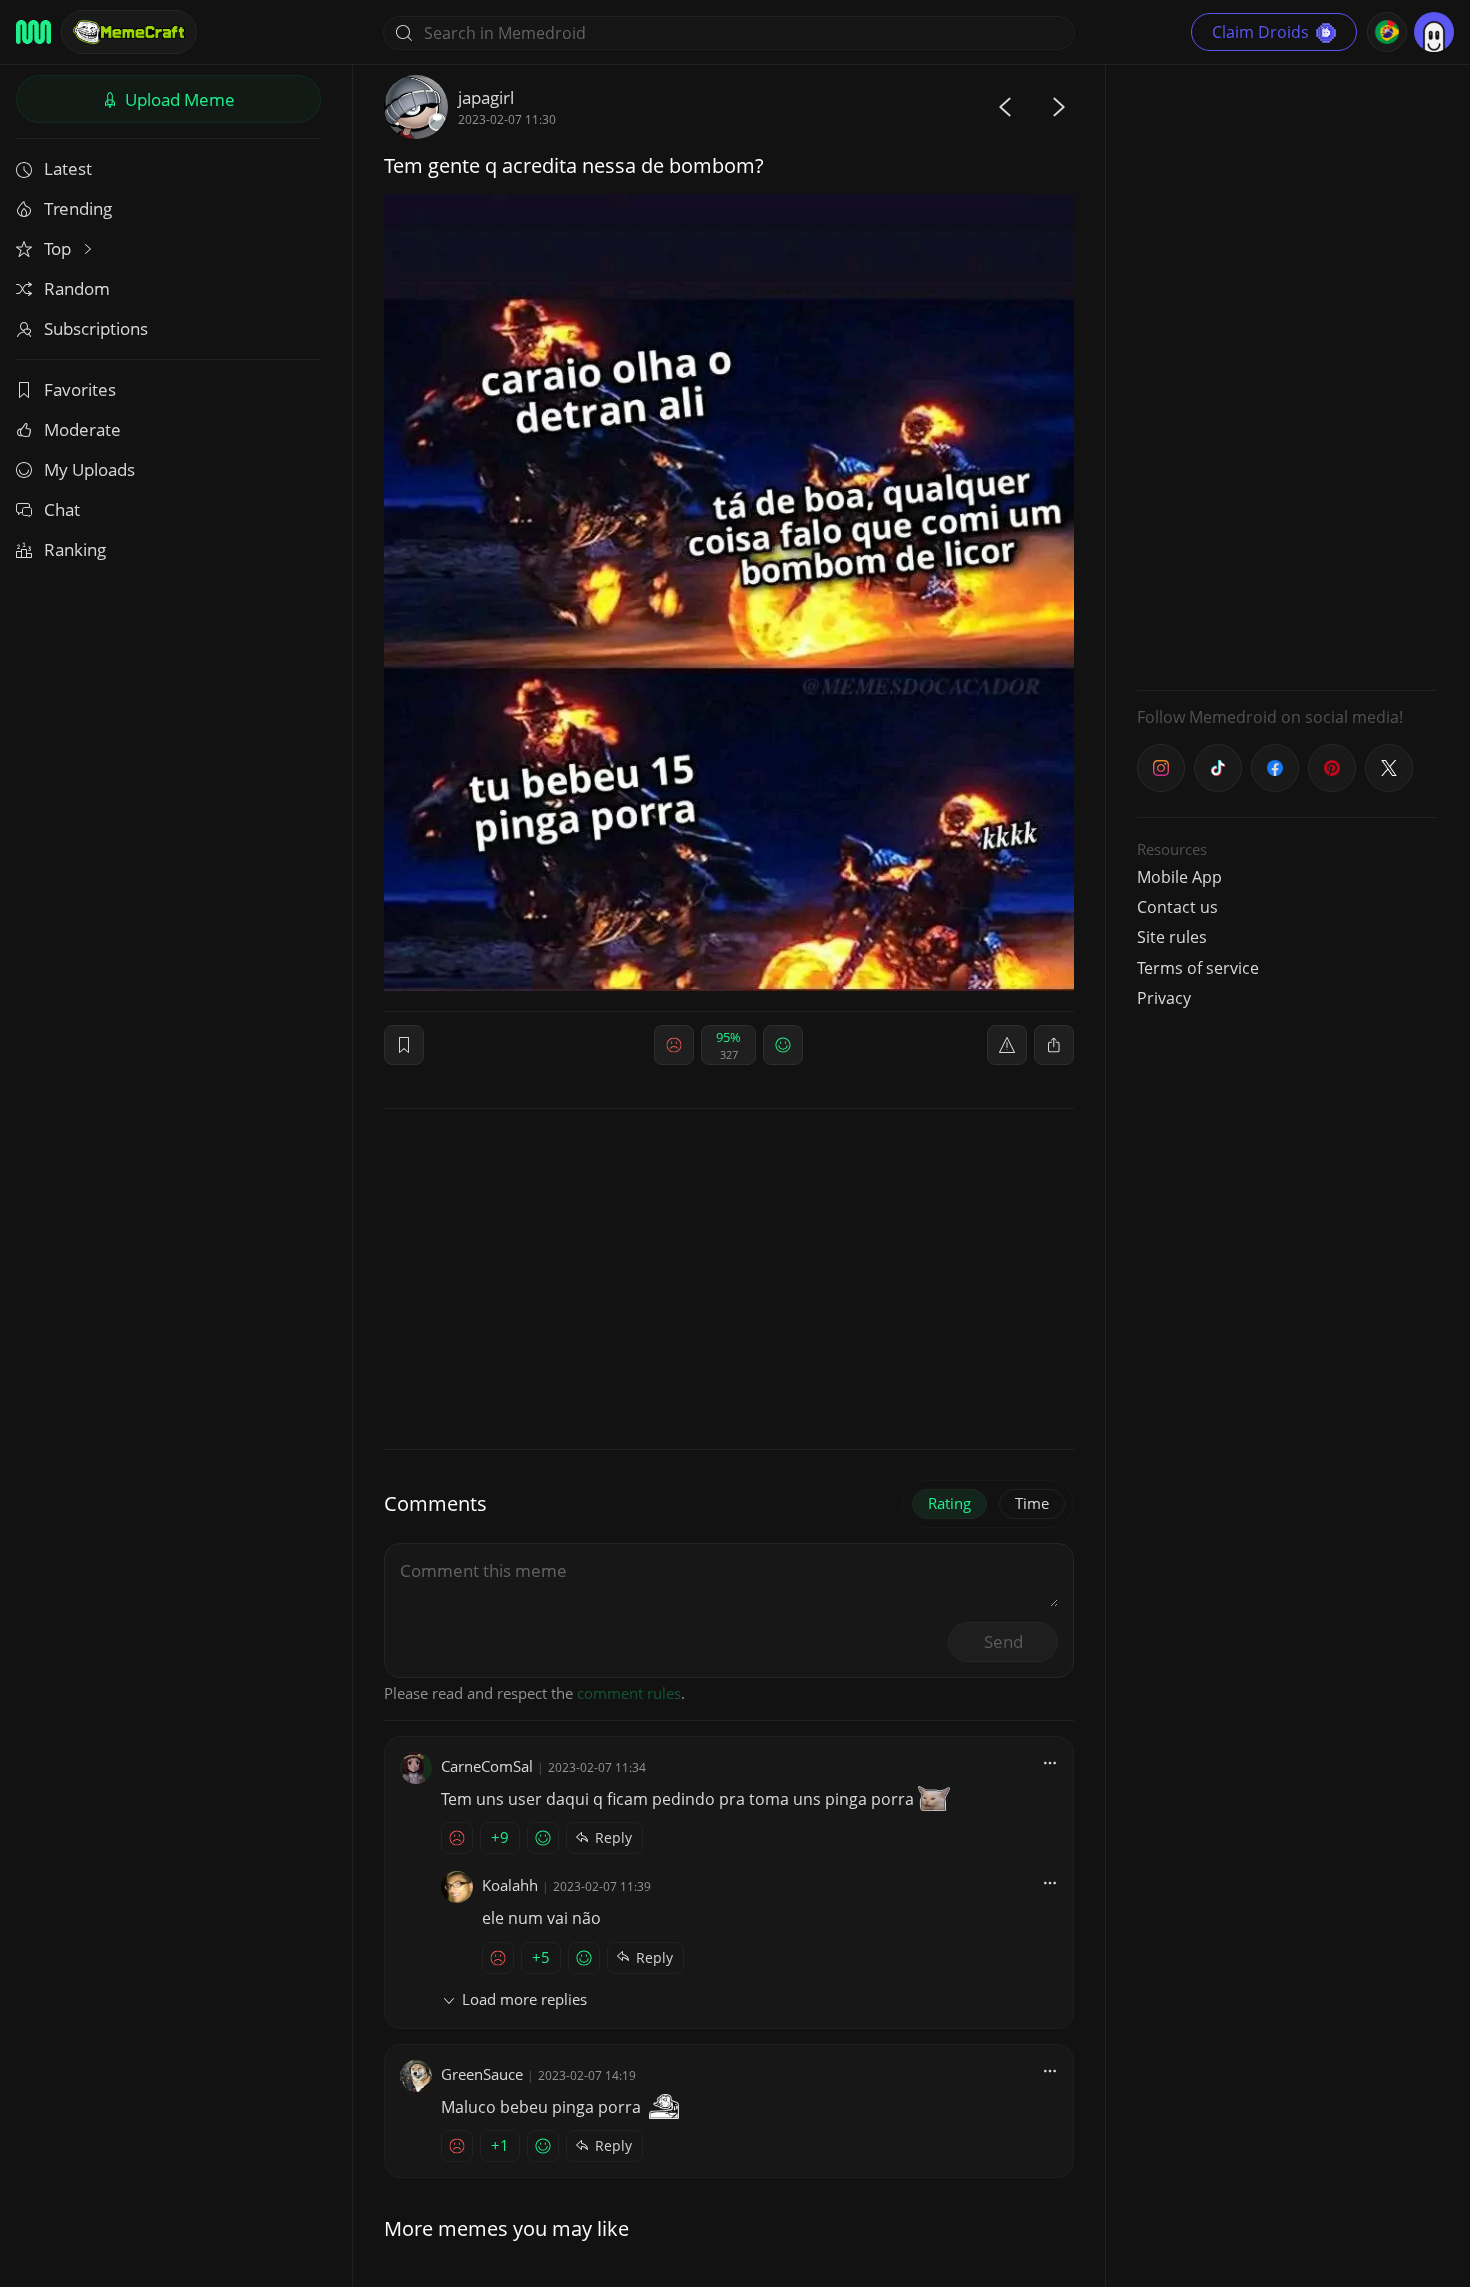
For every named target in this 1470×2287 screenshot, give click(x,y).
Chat (62, 509)
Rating (949, 1503)
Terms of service (1198, 968)
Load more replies (524, 1999)
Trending (78, 208)
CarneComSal (487, 1766)
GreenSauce (482, 2074)
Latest (68, 168)
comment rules (629, 1693)
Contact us (1177, 907)
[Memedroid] (33, 32)
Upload (178, 99)
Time (1032, 1503)
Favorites (80, 389)
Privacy (1164, 998)
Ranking (75, 549)
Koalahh (510, 1885)
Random (77, 288)
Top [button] (59, 248)
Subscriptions (96, 328)
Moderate (82, 429)
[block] (1054, 1045)
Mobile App (1179, 877)
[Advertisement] (1287, 375)
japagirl (486, 97)
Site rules (1172, 937)
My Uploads (89, 469)
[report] (1007, 1045)
